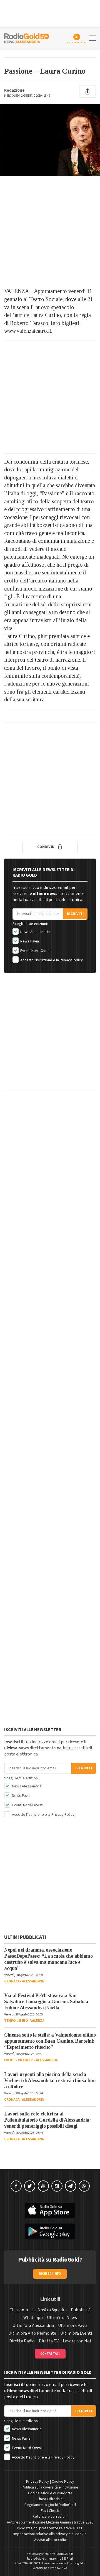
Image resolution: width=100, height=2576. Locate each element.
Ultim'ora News (62, 2318)
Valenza (37, 2021)
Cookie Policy (63, 2482)
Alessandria (33, 1981)
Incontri (26, 2060)
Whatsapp (33, 2318)
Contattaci (50, 2354)
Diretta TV (49, 2341)
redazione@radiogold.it (69, 2563)
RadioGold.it (64, 2554)
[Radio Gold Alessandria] (27, 37)
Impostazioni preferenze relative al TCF (50, 2528)
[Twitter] (30, 2186)
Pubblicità (81, 2310)
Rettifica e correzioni (50, 2517)
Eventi (10, 2060)
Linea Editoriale (50, 2499)
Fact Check (50, 2511)
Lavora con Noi (77, 2341)
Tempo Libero (16, 2021)
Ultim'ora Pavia (73, 2325)
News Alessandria (35, 932)
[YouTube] (43, 2186)
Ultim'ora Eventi (76, 2333)
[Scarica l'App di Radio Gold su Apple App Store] (50, 2210)
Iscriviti (75, 914)
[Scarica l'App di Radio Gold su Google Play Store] (50, 2231)
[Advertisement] (50, 232)
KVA (64, 2568)
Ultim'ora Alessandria (33, 2325)
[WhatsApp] (84, 2186)
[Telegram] (71, 2186)
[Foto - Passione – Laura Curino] (50, 140)
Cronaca (12, 1981)
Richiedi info (50, 2274)
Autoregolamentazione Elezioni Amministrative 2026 (50, 2522)
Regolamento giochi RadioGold (50, 2505)
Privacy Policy (71, 960)
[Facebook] (16, 2186)
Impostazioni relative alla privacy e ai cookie (50, 2534)
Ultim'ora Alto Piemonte (32, 2333)
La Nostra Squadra (49, 2310)
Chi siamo (19, 2310)
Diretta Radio (22, 2341)
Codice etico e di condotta (50, 2493)
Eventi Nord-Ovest (35, 951)
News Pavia (29, 941)
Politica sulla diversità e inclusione (50, 2487)
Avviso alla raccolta (50, 2540)
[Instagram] (57, 2186)
